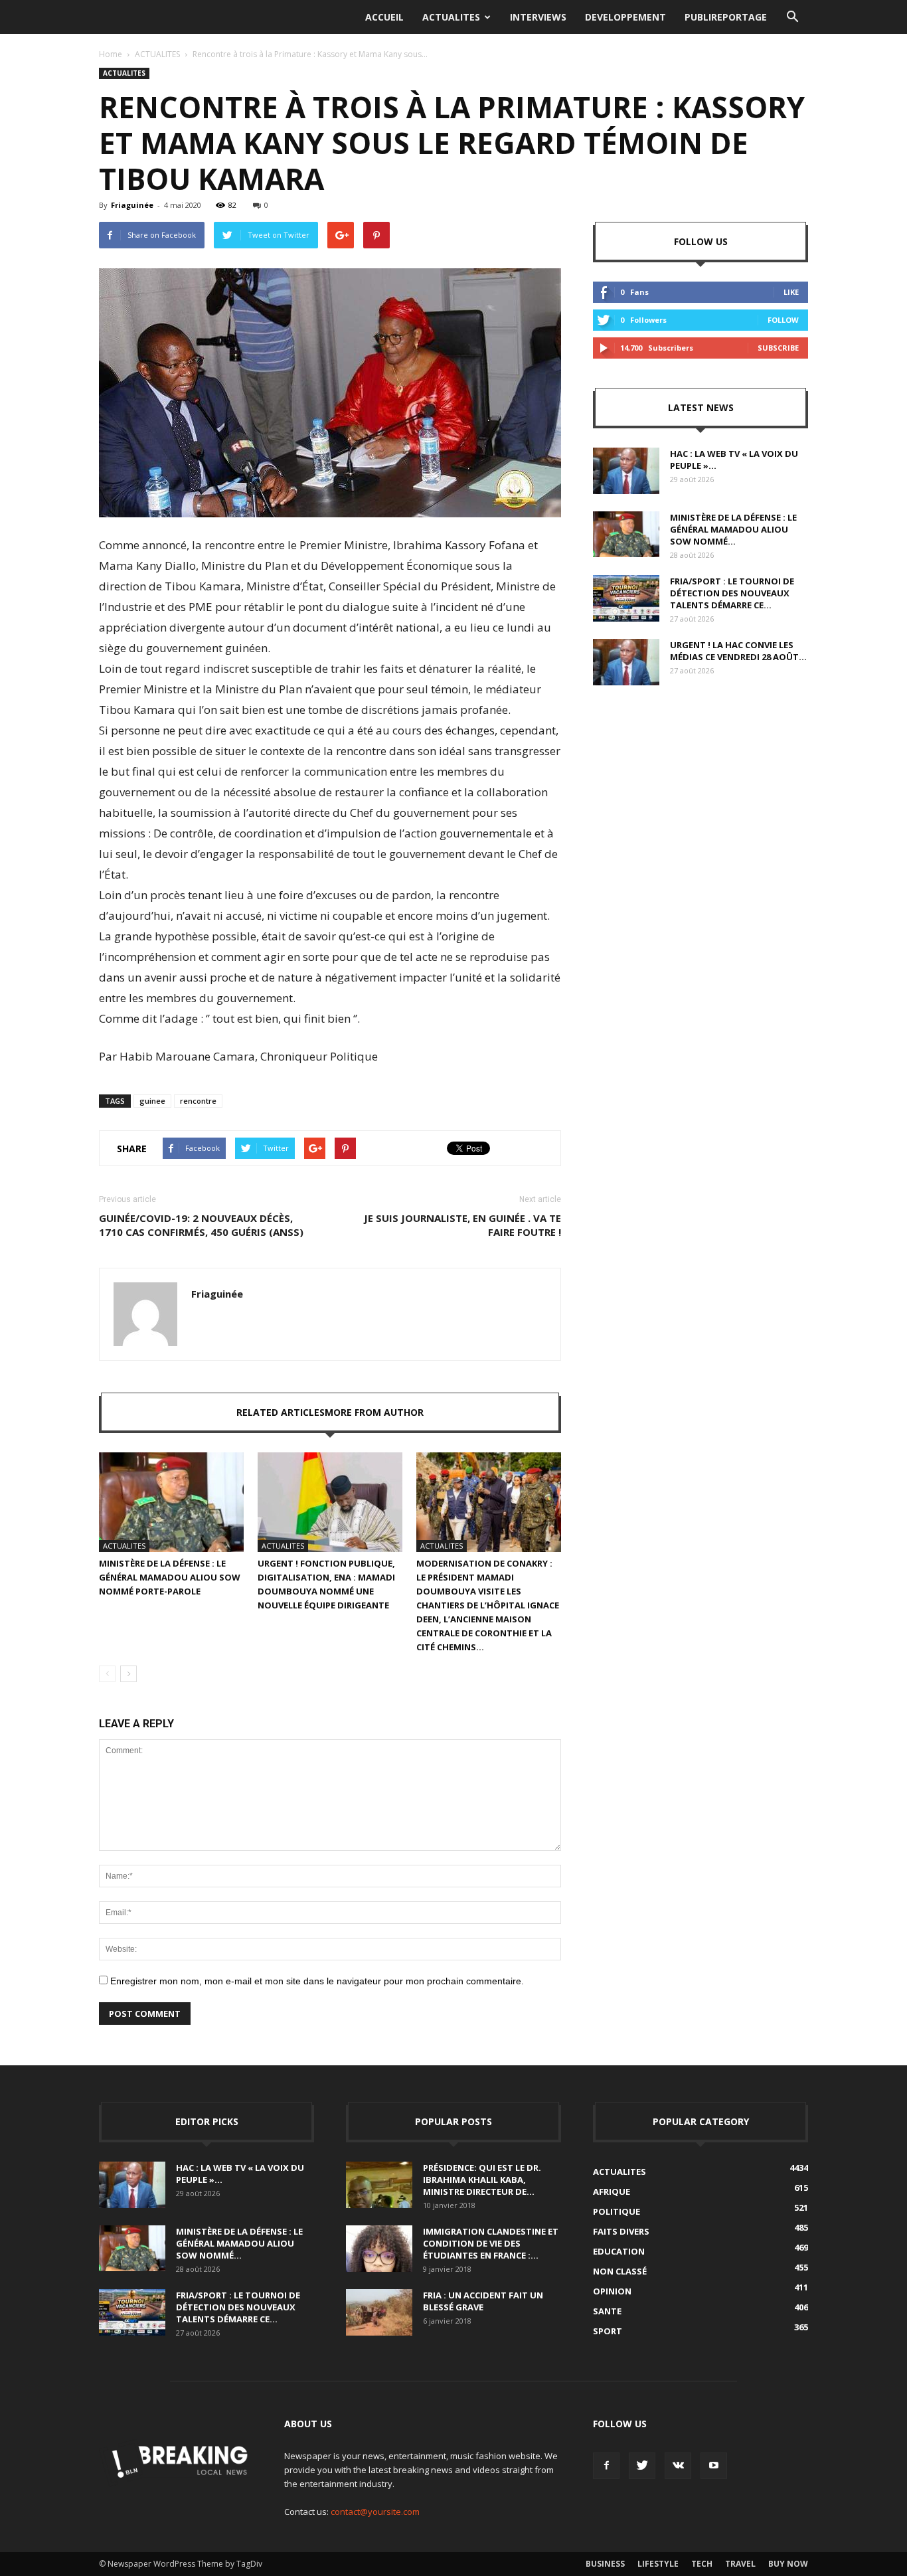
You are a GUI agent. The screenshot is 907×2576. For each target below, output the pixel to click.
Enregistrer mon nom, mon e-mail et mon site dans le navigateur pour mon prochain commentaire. (317, 1981)
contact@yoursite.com (375, 2512)
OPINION (612, 2291)
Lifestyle (658, 2564)
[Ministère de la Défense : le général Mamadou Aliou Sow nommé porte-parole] (171, 1502)
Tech (702, 2564)
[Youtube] (714, 2466)
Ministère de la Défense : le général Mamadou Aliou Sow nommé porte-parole (170, 1577)
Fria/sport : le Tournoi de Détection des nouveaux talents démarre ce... (732, 593)
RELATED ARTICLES (281, 1412)
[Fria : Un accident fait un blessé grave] (379, 2312)
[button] (792, 17)
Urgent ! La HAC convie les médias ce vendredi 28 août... (738, 651)
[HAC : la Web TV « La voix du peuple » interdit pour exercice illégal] (626, 471)
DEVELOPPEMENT (625, 17)
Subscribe (778, 348)
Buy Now (788, 2564)
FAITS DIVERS (621, 2231)
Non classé (620, 2271)
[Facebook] (606, 2466)
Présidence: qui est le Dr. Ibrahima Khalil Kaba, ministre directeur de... (482, 2180)
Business (605, 2564)
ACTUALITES (451, 17)
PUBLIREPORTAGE (726, 17)
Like (791, 292)
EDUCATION (619, 2251)
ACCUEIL (384, 17)
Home (111, 54)
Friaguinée (132, 205)
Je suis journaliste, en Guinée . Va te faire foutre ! (462, 1225)
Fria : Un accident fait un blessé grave (483, 2301)
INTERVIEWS (538, 17)
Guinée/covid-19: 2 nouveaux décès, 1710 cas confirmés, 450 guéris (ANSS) (201, 1225)
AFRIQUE (612, 2191)
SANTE (607, 2311)
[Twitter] (642, 2466)
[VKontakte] (678, 2466)
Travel (740, 2564)
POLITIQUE (617, 2211)
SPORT (608, 2331)
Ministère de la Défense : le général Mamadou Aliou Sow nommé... (733, 529)
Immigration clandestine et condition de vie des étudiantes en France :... (491, 2243)
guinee (152, 1101)
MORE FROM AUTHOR (374, 1412)
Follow (783, 320)
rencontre (198, 1101)
